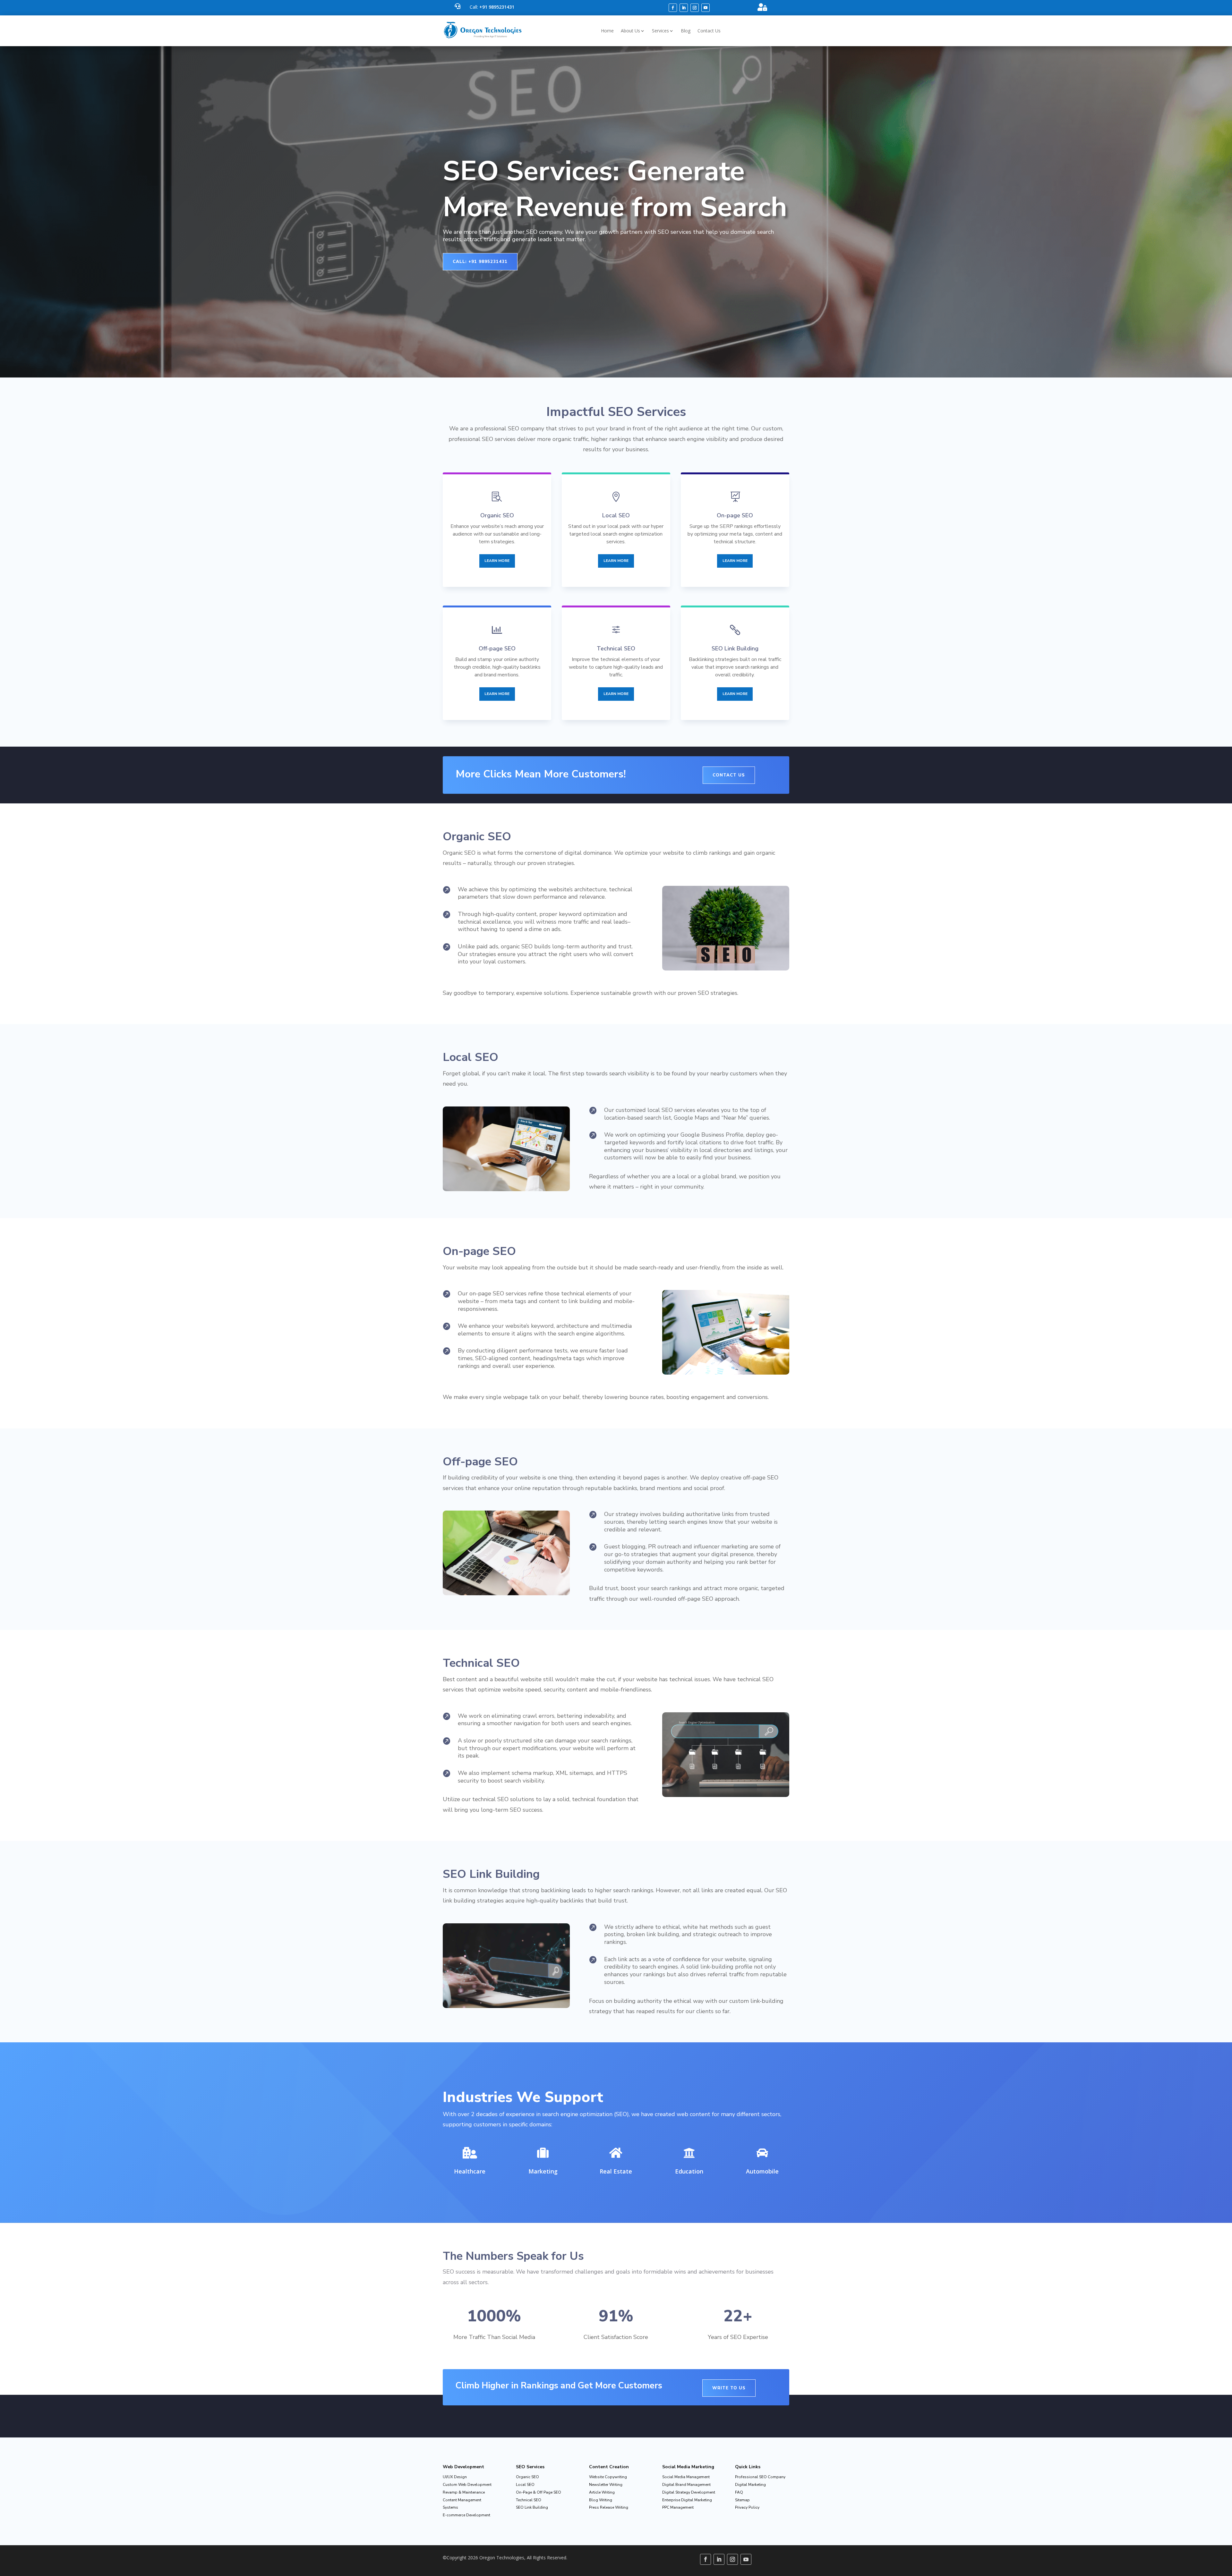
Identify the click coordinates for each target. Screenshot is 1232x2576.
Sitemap (742, 2500)
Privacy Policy (747, 2507)
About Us (630, 31)
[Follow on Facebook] (673, 8)
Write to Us (729, 2388)
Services (660, 31)
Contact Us (709, 31)
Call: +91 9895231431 (480, 262)
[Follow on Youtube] (706, 8)
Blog (686, 31)
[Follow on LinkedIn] (684, 8)
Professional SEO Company (760, 2477)
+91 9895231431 (497, 7)
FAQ (739, 2492)
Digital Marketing (750, 2485)
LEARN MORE (497, 561)
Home (607, 31)
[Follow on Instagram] (695, 8)
